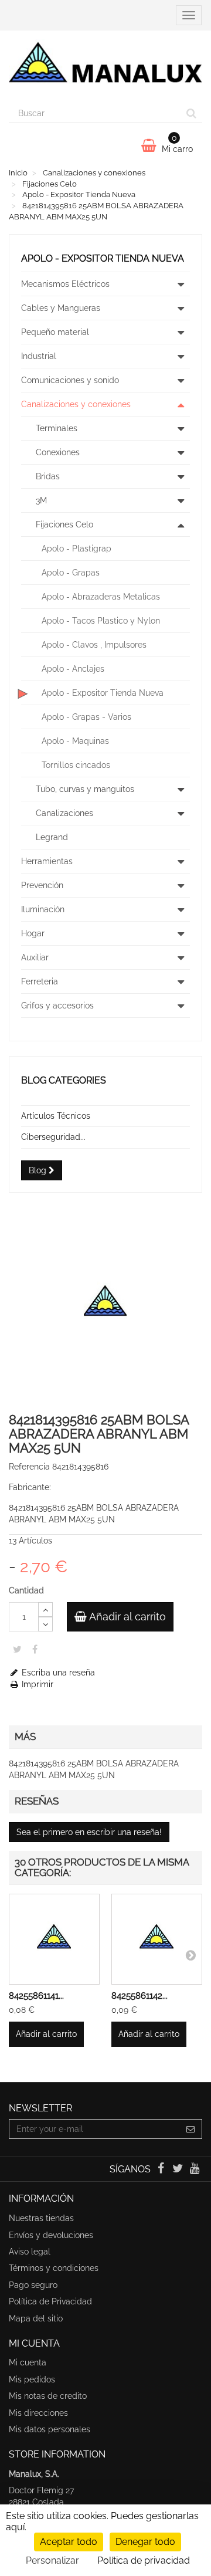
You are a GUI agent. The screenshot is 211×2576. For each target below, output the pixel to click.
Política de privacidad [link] (144, 2560)
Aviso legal (30, 2252)
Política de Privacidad (50, 2301)
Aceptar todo (69, 2542)
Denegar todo (145, 2542)
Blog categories (64, 1080)
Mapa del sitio (36, 2318)
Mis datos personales (50, 2429)
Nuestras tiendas (41, 2218)
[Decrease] (45, 1624)
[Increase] (45, 1609)
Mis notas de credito (48, 2396)
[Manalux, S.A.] (105, 67)
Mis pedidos (32, 2379)
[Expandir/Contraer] (181, 284)
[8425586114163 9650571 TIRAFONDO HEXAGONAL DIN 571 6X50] (54, 1939)
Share (35, 1649)
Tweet (17, 1649)
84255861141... (36, 1996)
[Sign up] (191, 2129)
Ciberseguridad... (53, 1137)
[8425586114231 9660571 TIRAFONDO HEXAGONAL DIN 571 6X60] (157, 1939)
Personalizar (52, 2560)
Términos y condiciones (54, 2268)
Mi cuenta (28, 2362)
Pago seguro (33, 2285)
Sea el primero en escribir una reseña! (89, 1832)
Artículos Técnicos (56, 1116)
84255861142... (139, 1996)
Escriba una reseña (57, 1673)
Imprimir (36, 1684)
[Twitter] (179, 2169)
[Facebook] (161, 2169)
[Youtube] (195, 2169)
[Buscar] (191, 113)
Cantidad (26, 1590)
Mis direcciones (38, 2413)
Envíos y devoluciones (51, 2235)
